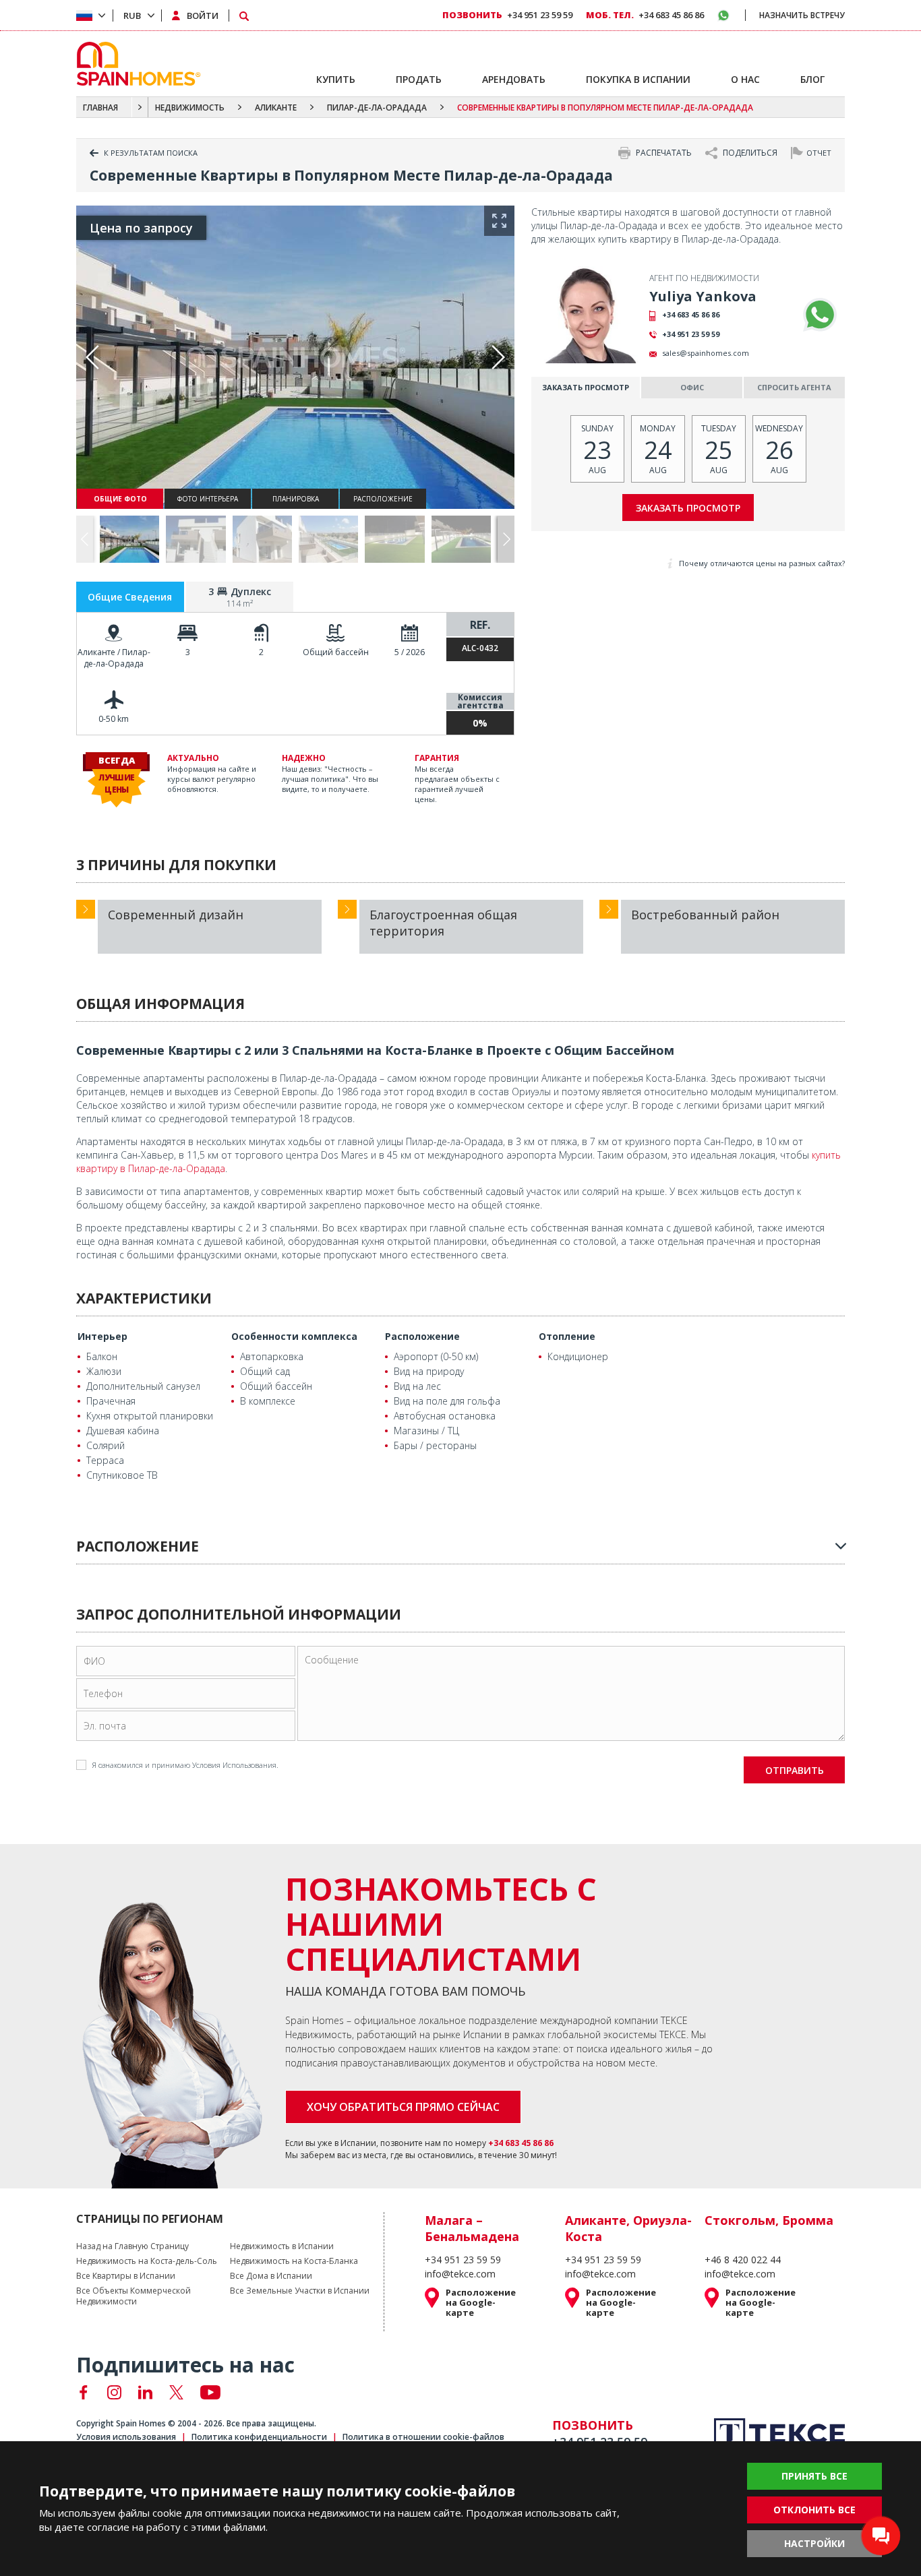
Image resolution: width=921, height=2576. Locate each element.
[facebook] (83, 2392)
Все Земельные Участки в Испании (300, 2291)
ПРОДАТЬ (419, 79)
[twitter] (176, 2392)
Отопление (567, 1336)
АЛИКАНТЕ (276, 108)
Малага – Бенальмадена (472, 2228)
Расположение (422, 1336)
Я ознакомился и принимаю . (185, 1765)
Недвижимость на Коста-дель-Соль (147, 2261)
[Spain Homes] (135, 64)
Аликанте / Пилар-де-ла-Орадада (114, 658)
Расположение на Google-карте (481, 2303)
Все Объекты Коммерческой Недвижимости (133, 2296)
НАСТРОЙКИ (814, 2543)
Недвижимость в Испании (282, 2246)
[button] (506, 540)
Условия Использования (234, 1765)
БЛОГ (812, 79)
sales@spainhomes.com (706, 353)
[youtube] (210, 2392)
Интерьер (102, 1336)
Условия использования (126, 2437)
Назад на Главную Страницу (132, 2246)
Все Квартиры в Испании (126, 2276)
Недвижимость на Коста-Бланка (294, 2261)
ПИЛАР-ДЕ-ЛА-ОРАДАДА (377, 108)
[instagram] (114, 2392)
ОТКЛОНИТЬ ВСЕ (814, 2510)
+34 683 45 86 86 (691, 314)
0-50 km (114, 719)
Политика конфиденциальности (259, 2437)
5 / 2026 (410, 652)
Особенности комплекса (294, 1336)
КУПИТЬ (336, 79)
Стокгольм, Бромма (769, 2220)
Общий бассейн (336, 652)
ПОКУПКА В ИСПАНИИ (638, 79)
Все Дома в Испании (271, 2276)
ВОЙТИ (203, 16)
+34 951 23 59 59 (691, 334)
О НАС (745, 79)
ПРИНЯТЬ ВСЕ (814, 2476)
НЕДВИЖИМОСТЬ (190, 108)
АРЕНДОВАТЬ (514, 79)
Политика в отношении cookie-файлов (423, 2437)
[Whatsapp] (820, 315)
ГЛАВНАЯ (100, 108)
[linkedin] (145, 2392)
